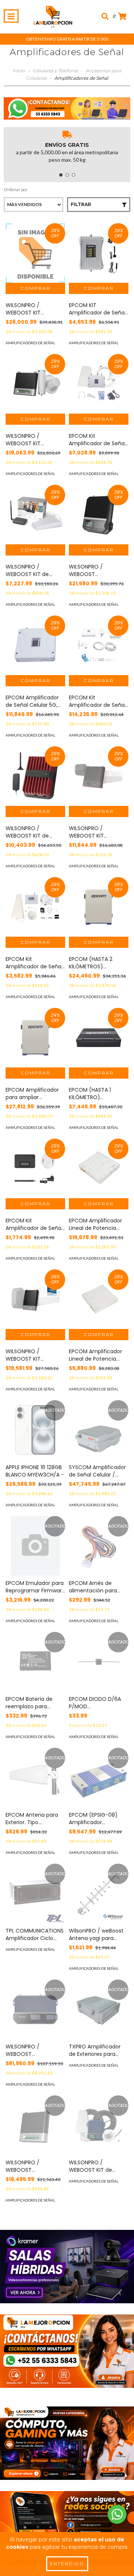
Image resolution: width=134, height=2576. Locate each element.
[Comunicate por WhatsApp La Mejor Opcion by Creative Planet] (117, 2514)
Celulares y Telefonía (55, 71)
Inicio (19, 71)
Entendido (67, 2564)
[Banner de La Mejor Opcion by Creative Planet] (67, 2267)
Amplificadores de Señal (30, 343)
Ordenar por (16, 189)
